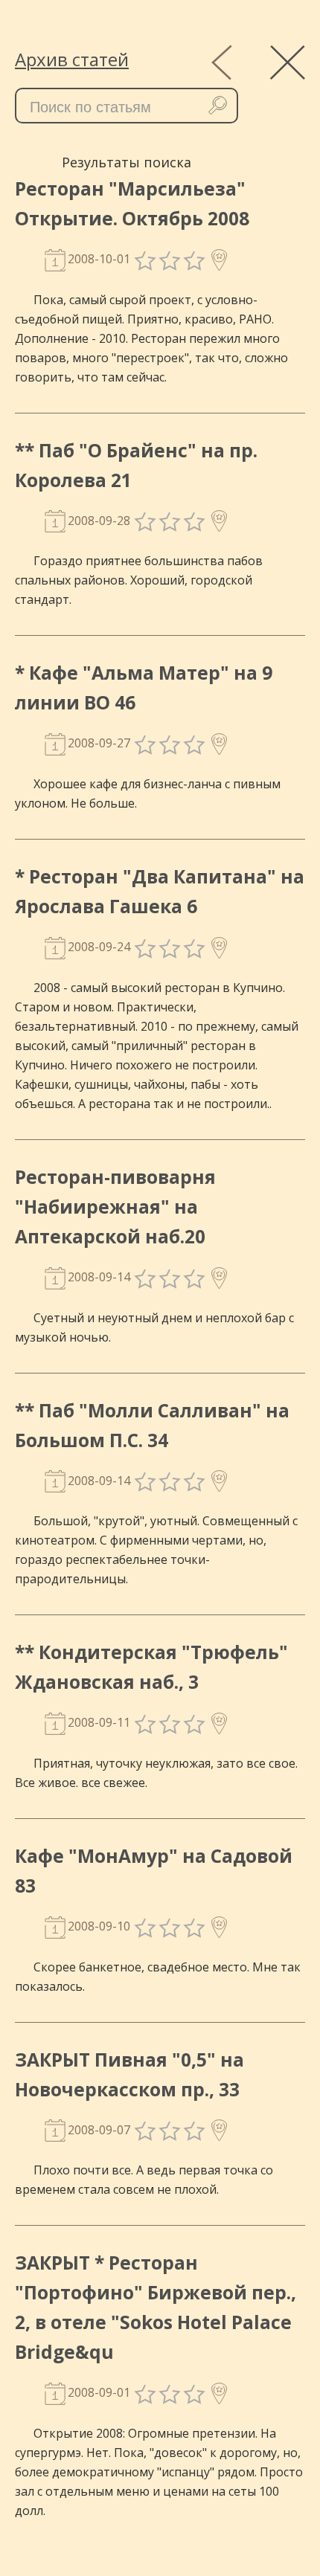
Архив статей (72, 59)
